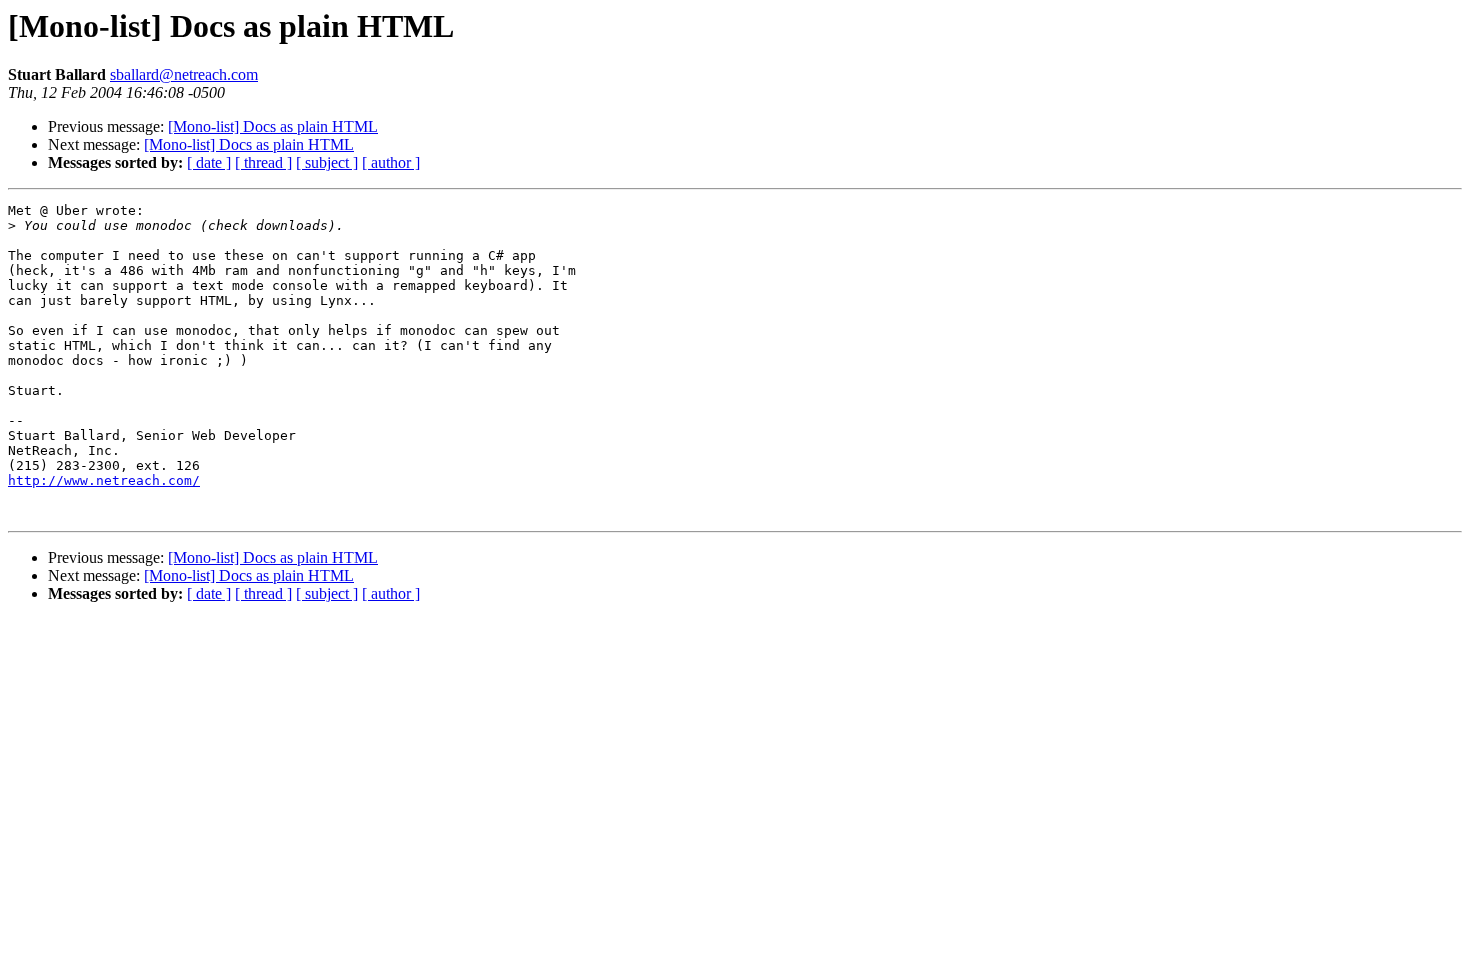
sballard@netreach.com (184, 74)
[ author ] (391, 162)
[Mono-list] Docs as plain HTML (273, 126)
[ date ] (209, 162)
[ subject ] (327, 162)
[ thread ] (263, 162)
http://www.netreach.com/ (104, 480)
